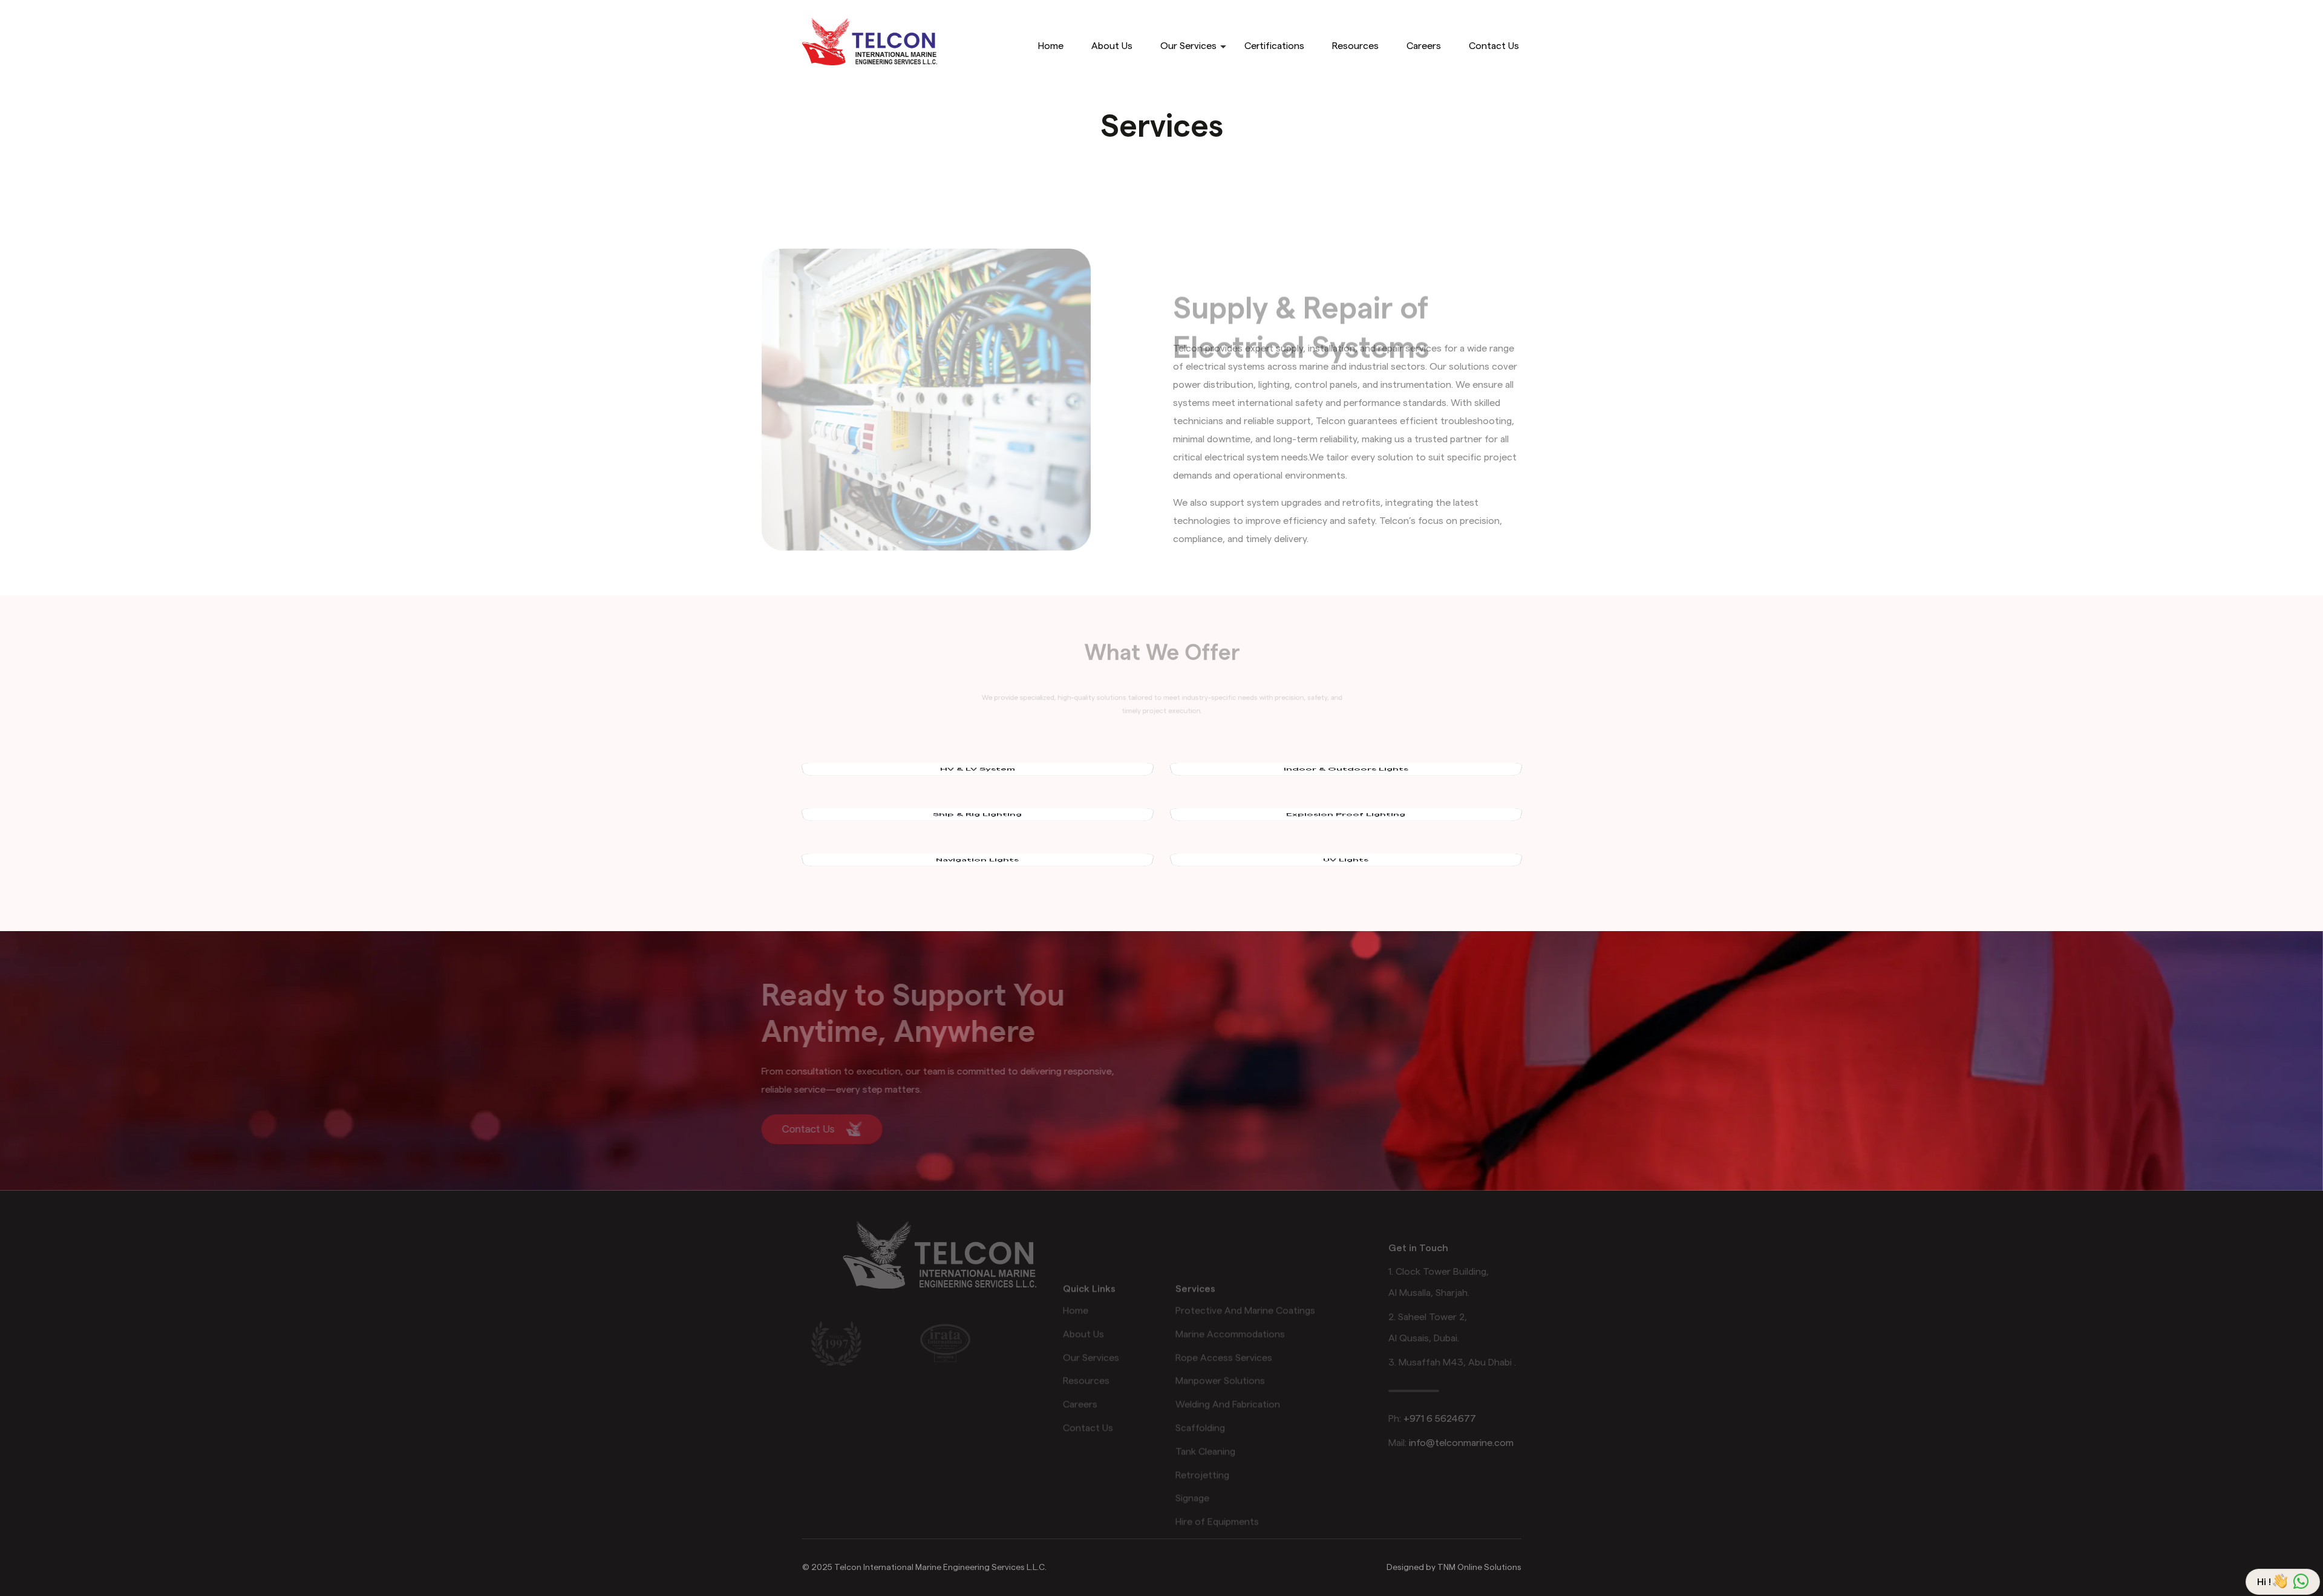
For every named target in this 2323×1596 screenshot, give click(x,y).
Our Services (1188, 46)
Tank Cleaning (1205, 1411)
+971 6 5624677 (1440, 1419)
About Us (1112, 46)
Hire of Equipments (1217, 1481)
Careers (1424, 46)
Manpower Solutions (1220, 1340)
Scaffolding (1200, 1387)
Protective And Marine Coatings (1245, 1270)
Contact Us (1494, 46)
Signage (1192, 1457)
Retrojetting (1202, 1434)
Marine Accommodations (1230, 1293)
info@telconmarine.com (1461, 1443)
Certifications (1274, 46)
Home (1051, 46)
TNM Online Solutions (1479, 1568)
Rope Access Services (1224, 1317)
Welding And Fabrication (1228, 1364)
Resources (1355, 46)
